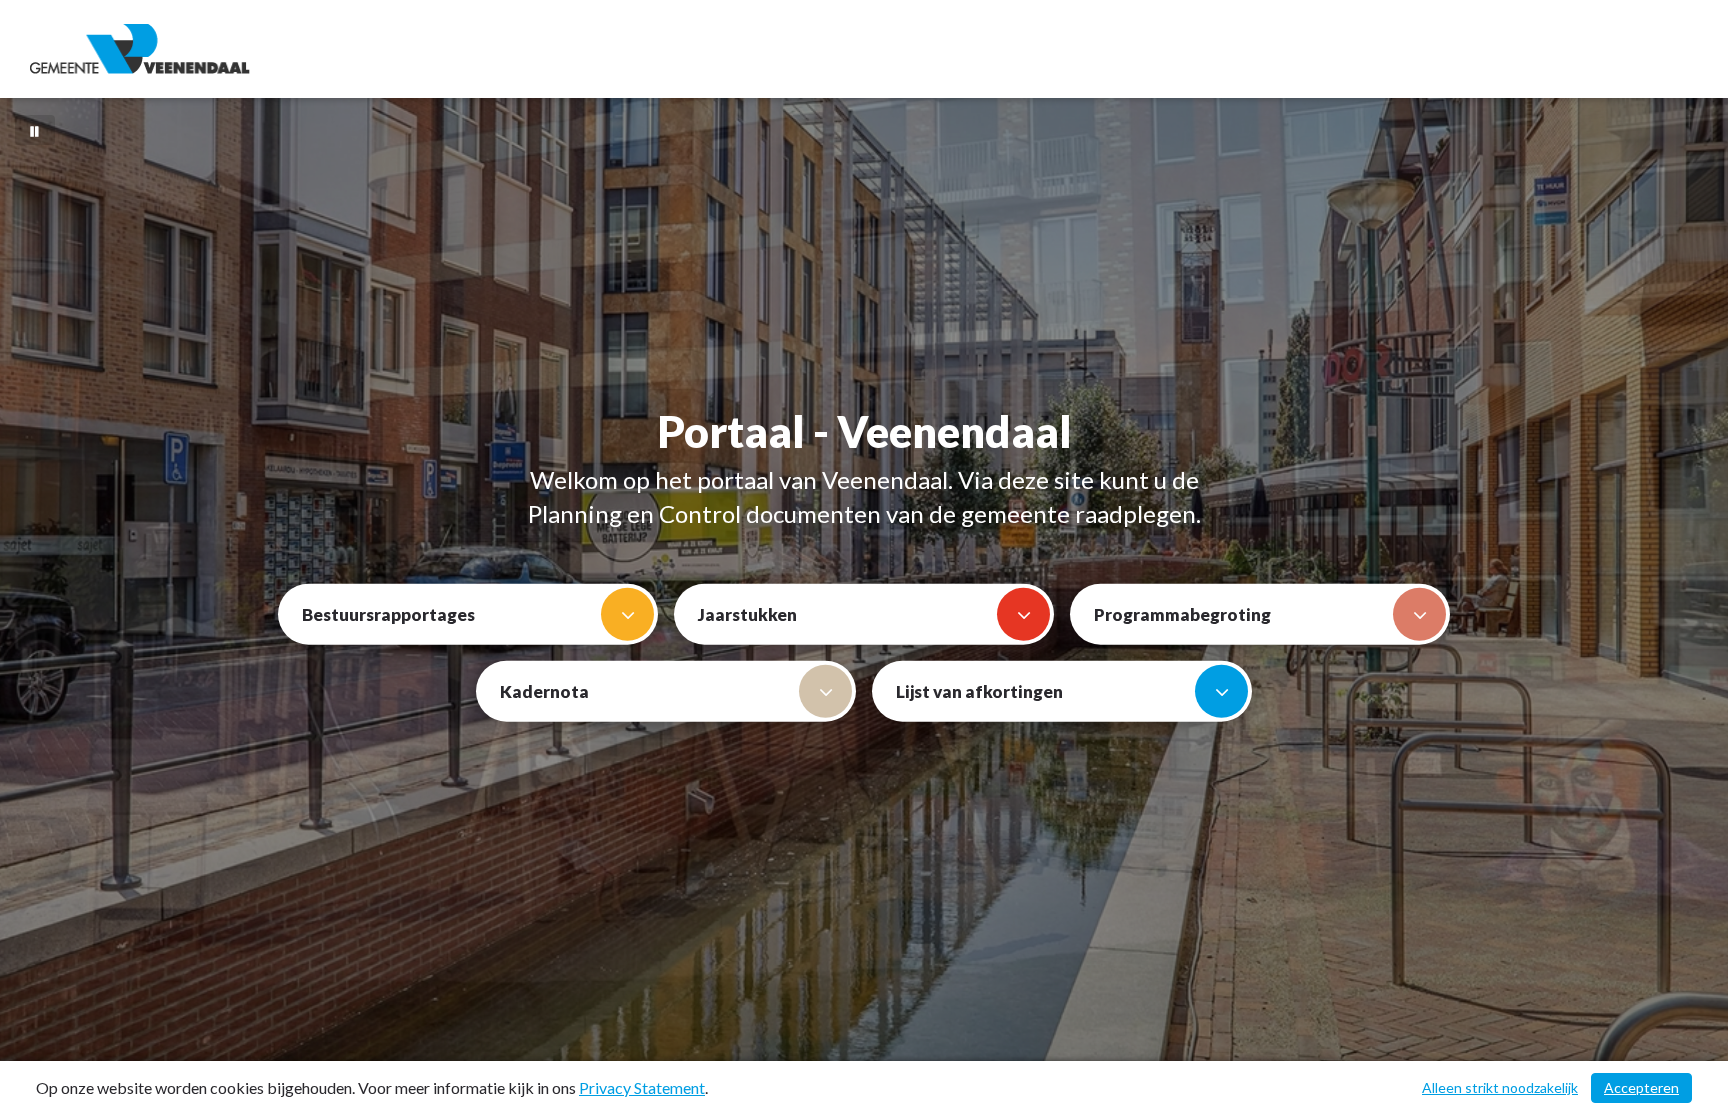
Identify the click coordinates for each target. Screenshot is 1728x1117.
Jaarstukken (747, 613)
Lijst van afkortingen (979, 690)
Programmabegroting (1182, 613)
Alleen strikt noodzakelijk (1500, 1087)
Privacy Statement (642, 1087)
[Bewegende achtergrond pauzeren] (35, 130)
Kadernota (544, 690)
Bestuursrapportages (388, 613)
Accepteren (1641, 1087)
